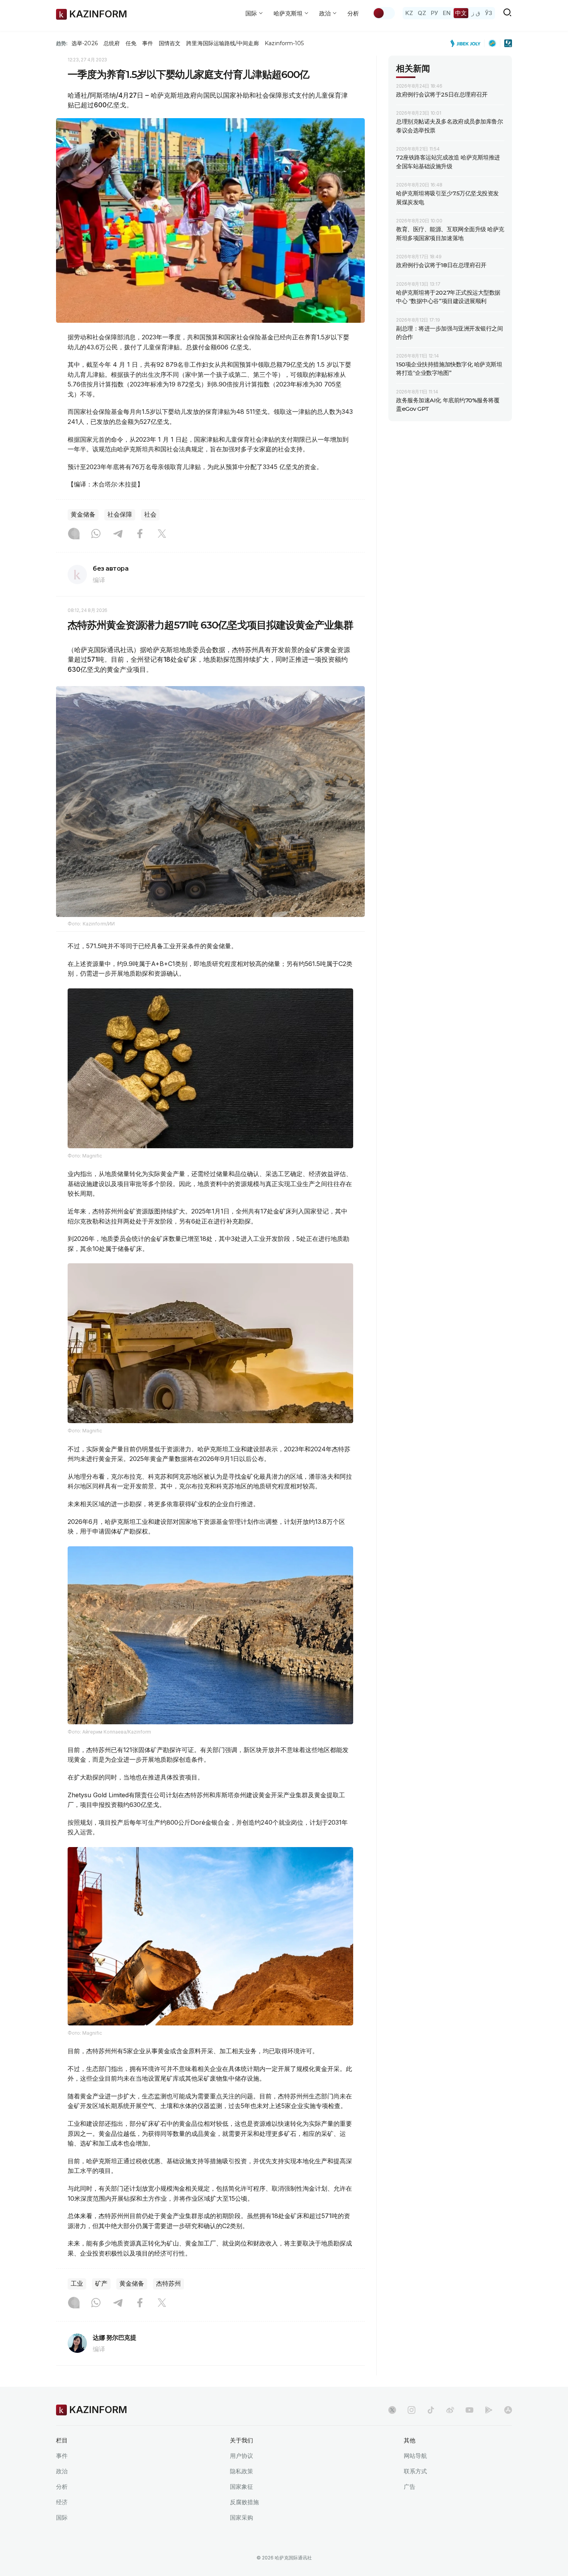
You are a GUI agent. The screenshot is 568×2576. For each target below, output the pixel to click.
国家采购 (241, 2518)
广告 (410, 2487)
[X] (162, 534)
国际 (62, 2518)
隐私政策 (241, 2471)
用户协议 (241, 2456)
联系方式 (415, 2471)
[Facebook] (140, 534)
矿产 (101, 2284)
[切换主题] (384, 13)
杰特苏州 (168, 2284)
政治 (62, 2471)
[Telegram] (118, 534)
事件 (148, 43)
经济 (62, 2502)
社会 (150, 514)
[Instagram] (74, 534)
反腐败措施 (244, 2502)
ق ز (476, 13)
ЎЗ (489, 13)
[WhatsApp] (96, 534)
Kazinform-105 (284, 43)
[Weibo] (450, 2410)
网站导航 (415, 2456)
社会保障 (120, 514)
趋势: (62, 43)
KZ (409, 13)
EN (447, 13)
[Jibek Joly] (468, 43)
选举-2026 (84, 43)
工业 (77, 2284)
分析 (353, 13)
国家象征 (241, 2487)
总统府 (112, 43)
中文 (461, 13)
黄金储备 (83, 514)
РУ (435, 13)
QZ (422, 13)
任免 (131, 43)
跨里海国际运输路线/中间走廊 (223, 43)
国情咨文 (170, 43)
